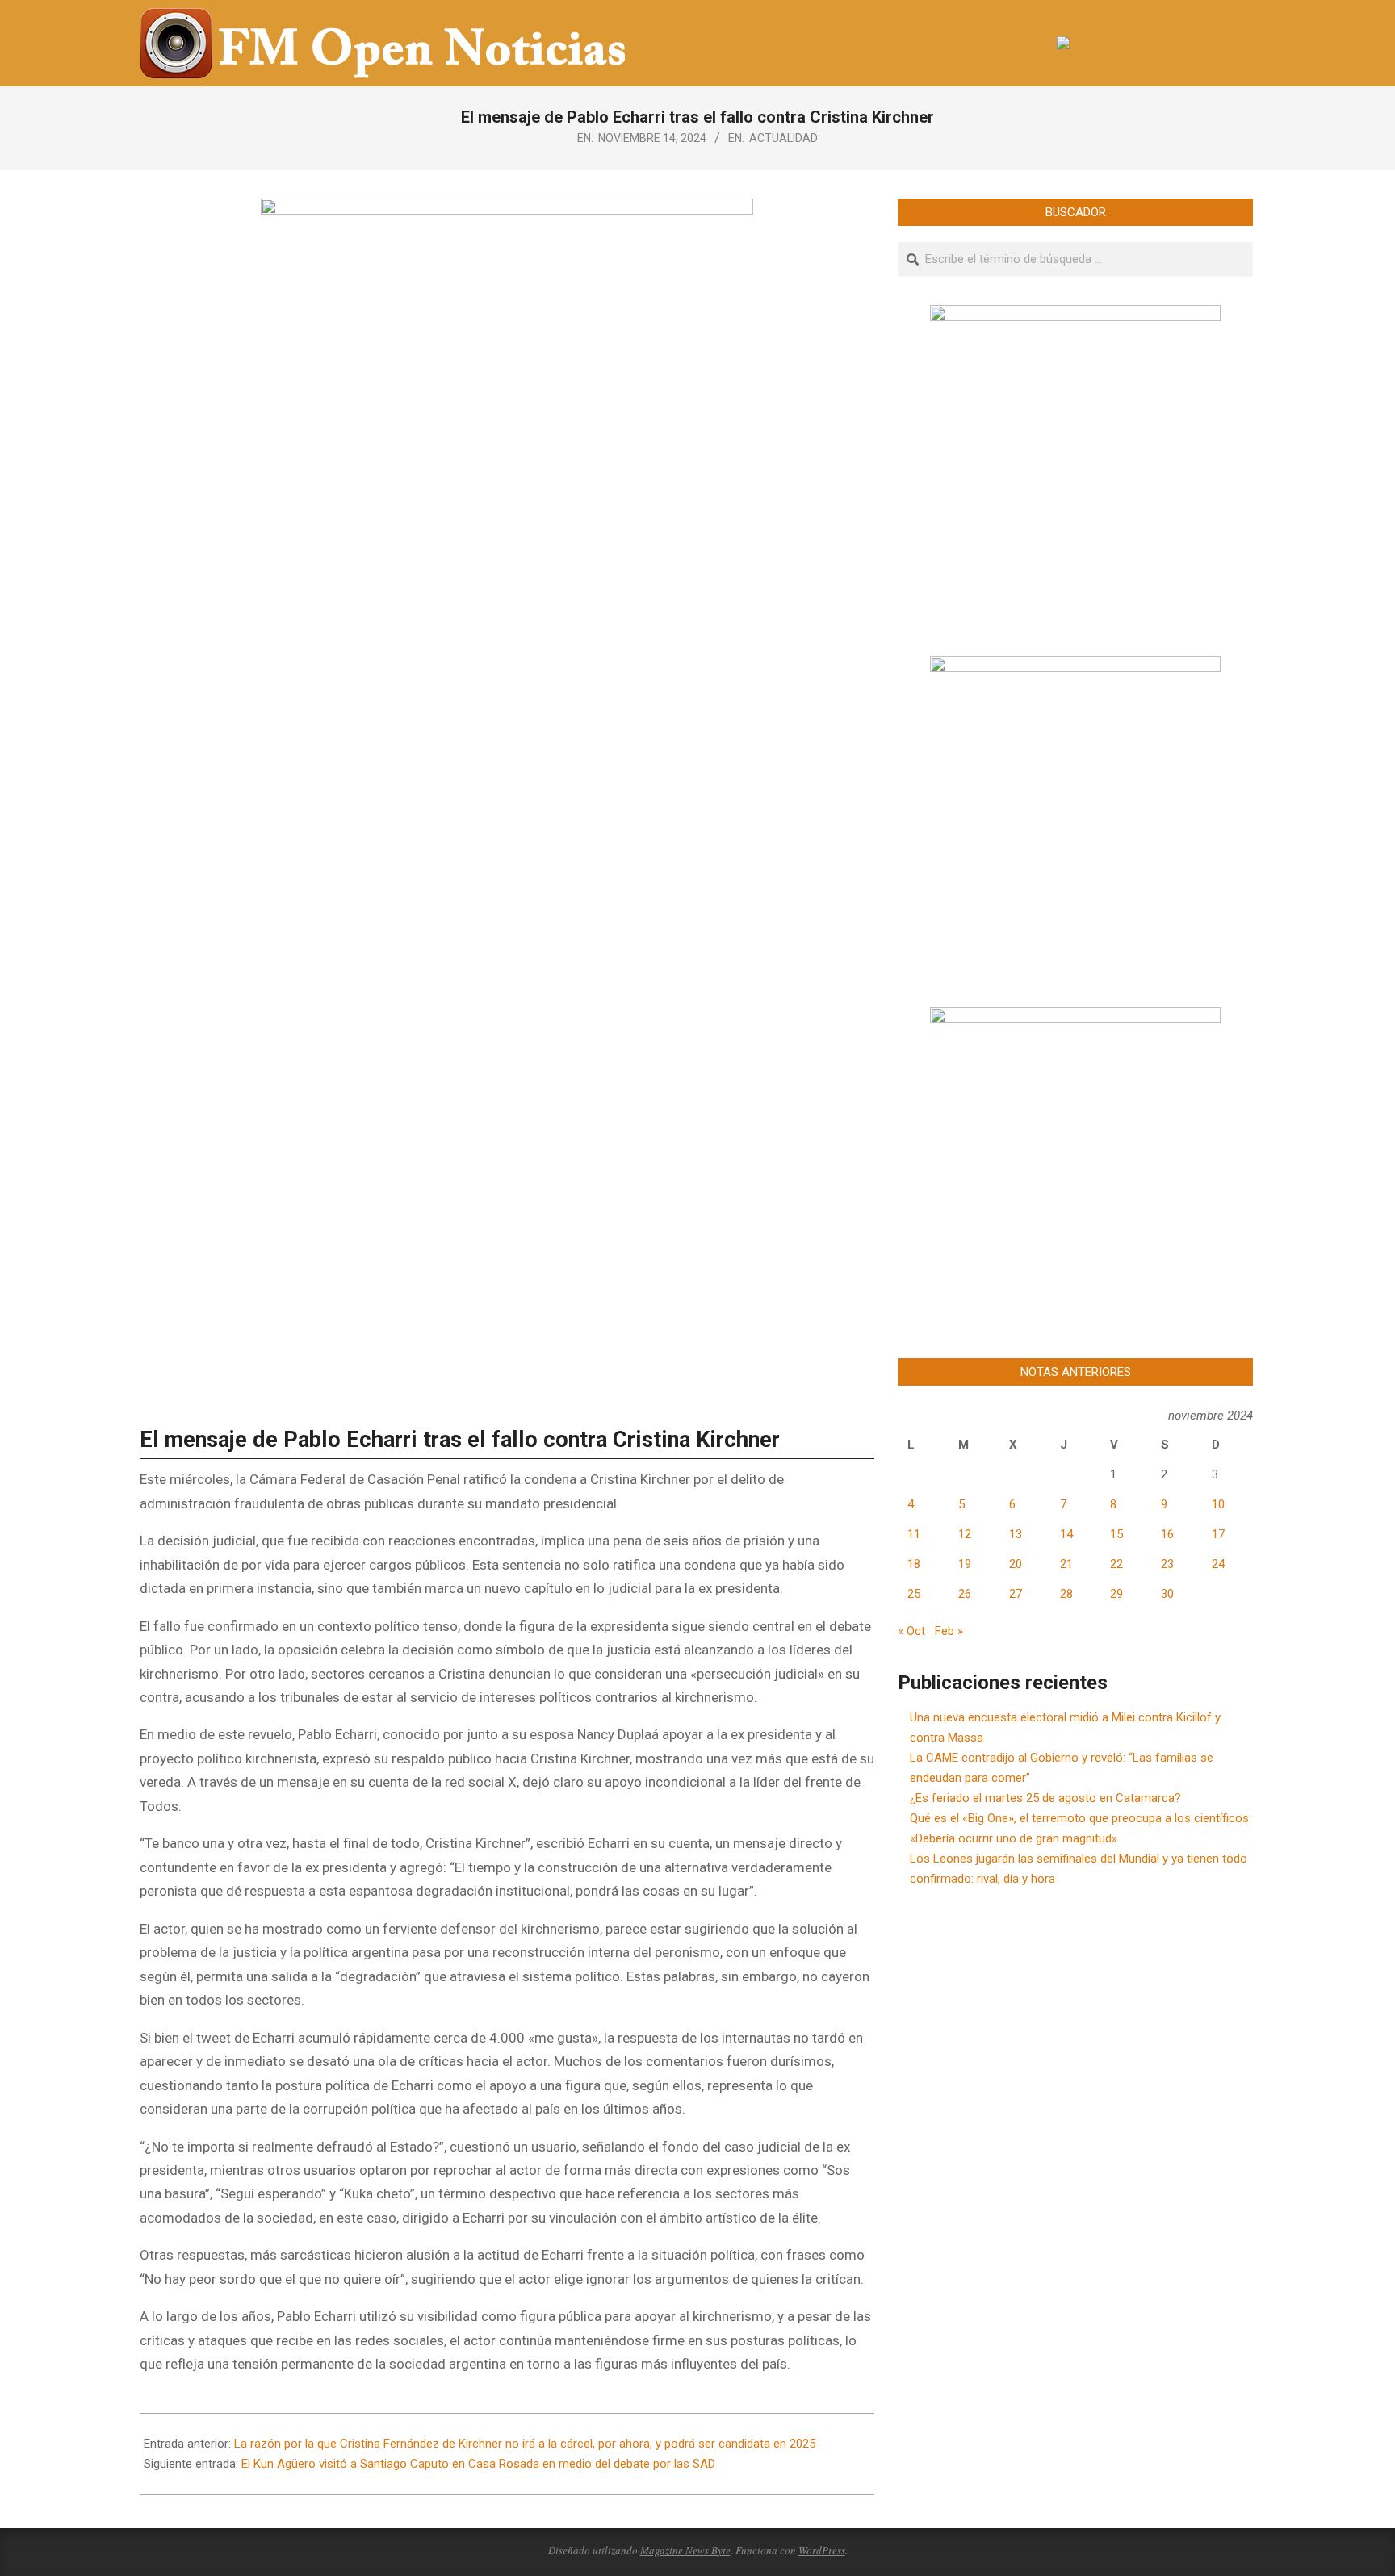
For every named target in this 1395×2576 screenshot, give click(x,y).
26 (965, 1594)
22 (1116, 1564)
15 (1116, 1534)
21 (1066, 1564)
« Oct (911, 1631)
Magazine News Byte (685, 2550)
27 (1016, 1594)
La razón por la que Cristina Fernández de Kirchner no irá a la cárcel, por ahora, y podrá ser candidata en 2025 (525, 2444)
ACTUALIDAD (783, 138)
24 (1218, 1564)
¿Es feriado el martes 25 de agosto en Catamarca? (1045, 1798)
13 (1016, 1534)
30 (1167, 1594)
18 (914, 1564)
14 (1066, 1534)
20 (1016, 1564)
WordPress (822, 2550)
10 (1218, 1504)
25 (914, 1594)
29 (1116, 1594)
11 (914, 1534)
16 (1167, 1534)
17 (1218, 1534)
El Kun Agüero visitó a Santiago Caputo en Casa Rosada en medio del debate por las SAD (478, 2464)
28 (1066, 1594)
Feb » (949, 1631)
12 (965, 1534)
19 (965, 1564)
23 (1167, 1564)
